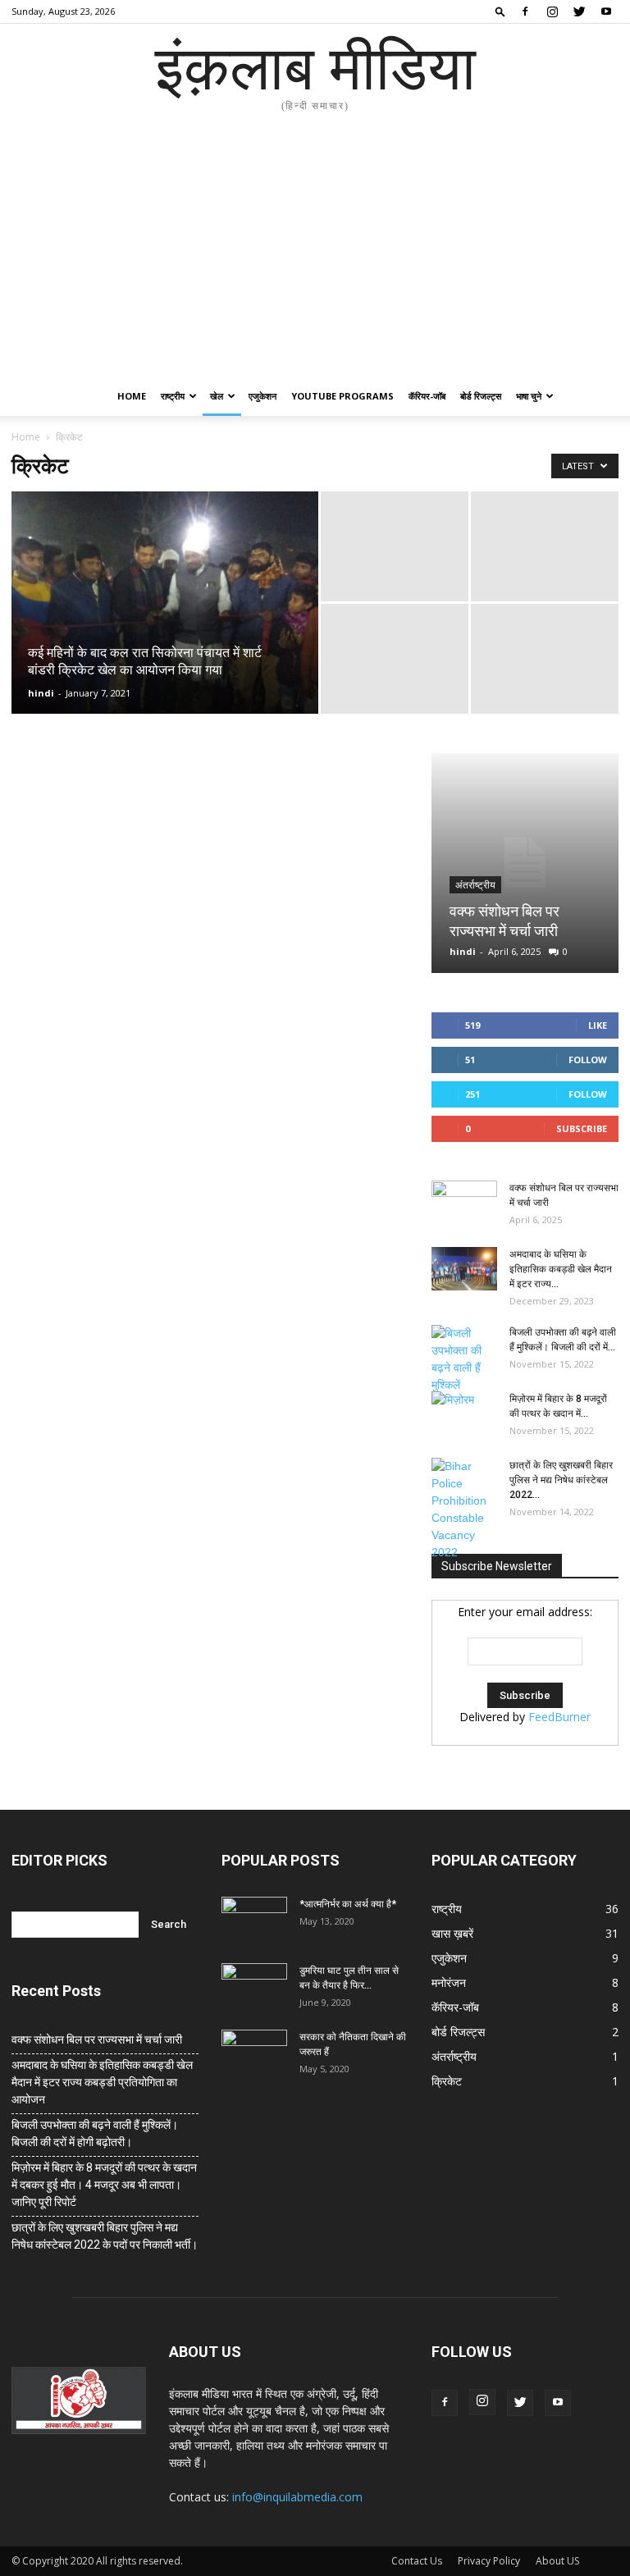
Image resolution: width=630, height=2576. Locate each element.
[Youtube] (606, 11)
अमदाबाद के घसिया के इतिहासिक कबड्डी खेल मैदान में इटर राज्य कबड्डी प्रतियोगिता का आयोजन (102, 2082)
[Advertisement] (315, 253)
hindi (41, 693)
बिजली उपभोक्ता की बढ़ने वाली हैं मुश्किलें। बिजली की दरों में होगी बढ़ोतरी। (95, 2133)
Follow (588, 1060)
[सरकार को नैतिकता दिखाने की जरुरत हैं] (254, 2053)
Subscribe (582, 1128)
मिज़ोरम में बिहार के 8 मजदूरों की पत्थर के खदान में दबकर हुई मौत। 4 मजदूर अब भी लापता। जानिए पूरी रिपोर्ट (104, 2185)
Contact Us (417, 2561)
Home (132, 396)
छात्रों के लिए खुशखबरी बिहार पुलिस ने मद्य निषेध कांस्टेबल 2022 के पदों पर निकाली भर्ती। (105, 2236)
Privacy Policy (489, 2561)
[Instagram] (552, 11)
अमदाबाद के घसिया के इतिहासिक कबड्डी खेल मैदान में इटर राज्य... (561, 1269)
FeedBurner (559, 1717)
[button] (500, 11)
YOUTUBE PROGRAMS (342, 396)
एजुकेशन (262, 396)
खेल (217, 396)
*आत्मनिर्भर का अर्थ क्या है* (348, 1904)
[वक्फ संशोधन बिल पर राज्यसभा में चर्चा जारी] (525, 863)
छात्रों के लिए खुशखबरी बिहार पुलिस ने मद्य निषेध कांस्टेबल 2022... (561, 1480)
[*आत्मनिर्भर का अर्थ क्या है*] (254, 1920)
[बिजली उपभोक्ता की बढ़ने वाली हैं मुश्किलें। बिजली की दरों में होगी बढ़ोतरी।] (464, 1359)
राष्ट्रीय (173, 396)
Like (598, 1025)
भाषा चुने (529, 396)
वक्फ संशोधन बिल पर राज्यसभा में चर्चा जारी (97, 2039)
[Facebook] (525, 11)
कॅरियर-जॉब (427, 396)
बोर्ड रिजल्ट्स (481, 396)
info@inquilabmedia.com (297, 2497)
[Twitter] (579, 11)
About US (557, 2561)
